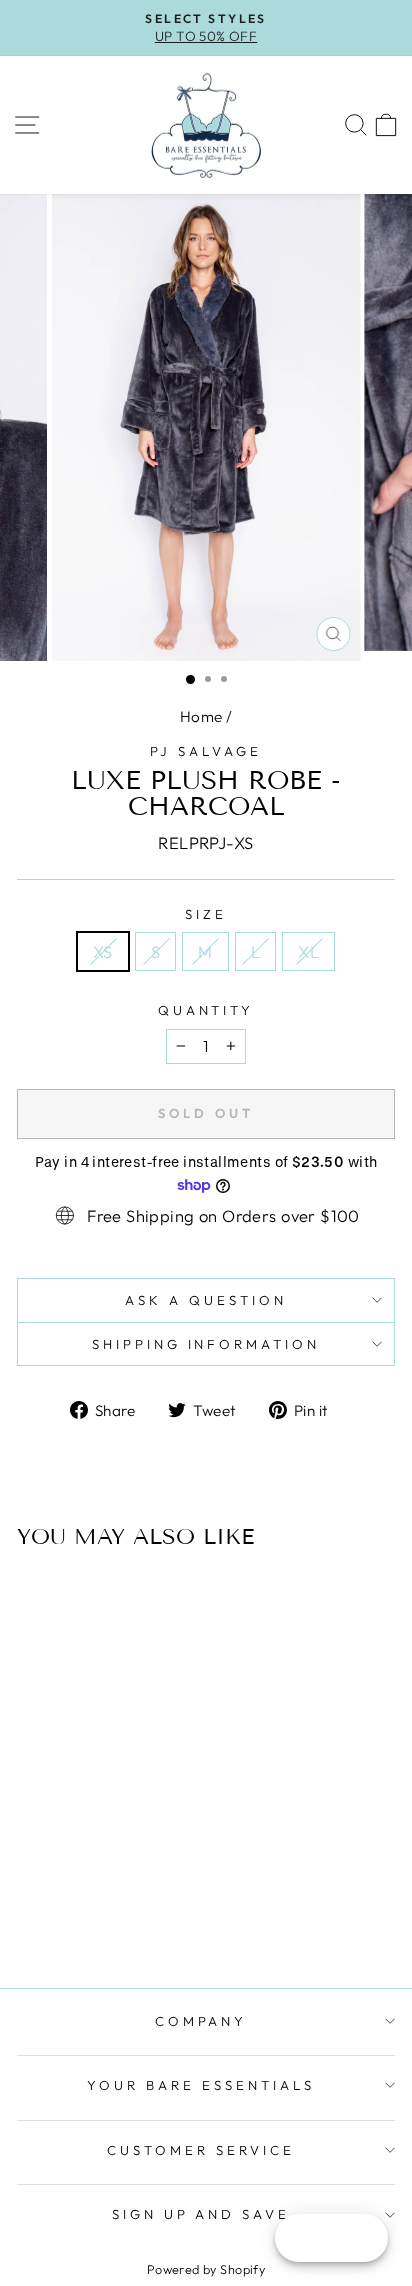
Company (201, 2021)
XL (308, 951)
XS (103, 951)
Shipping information (206, 1344)
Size (206, 914)
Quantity (206, 1010)
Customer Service (201, 2150)
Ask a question (206, 1300)
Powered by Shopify (206, 2269)
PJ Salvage (206, 751)
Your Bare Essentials (201, 2085)
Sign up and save (201, 2214)
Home (201, 716)
